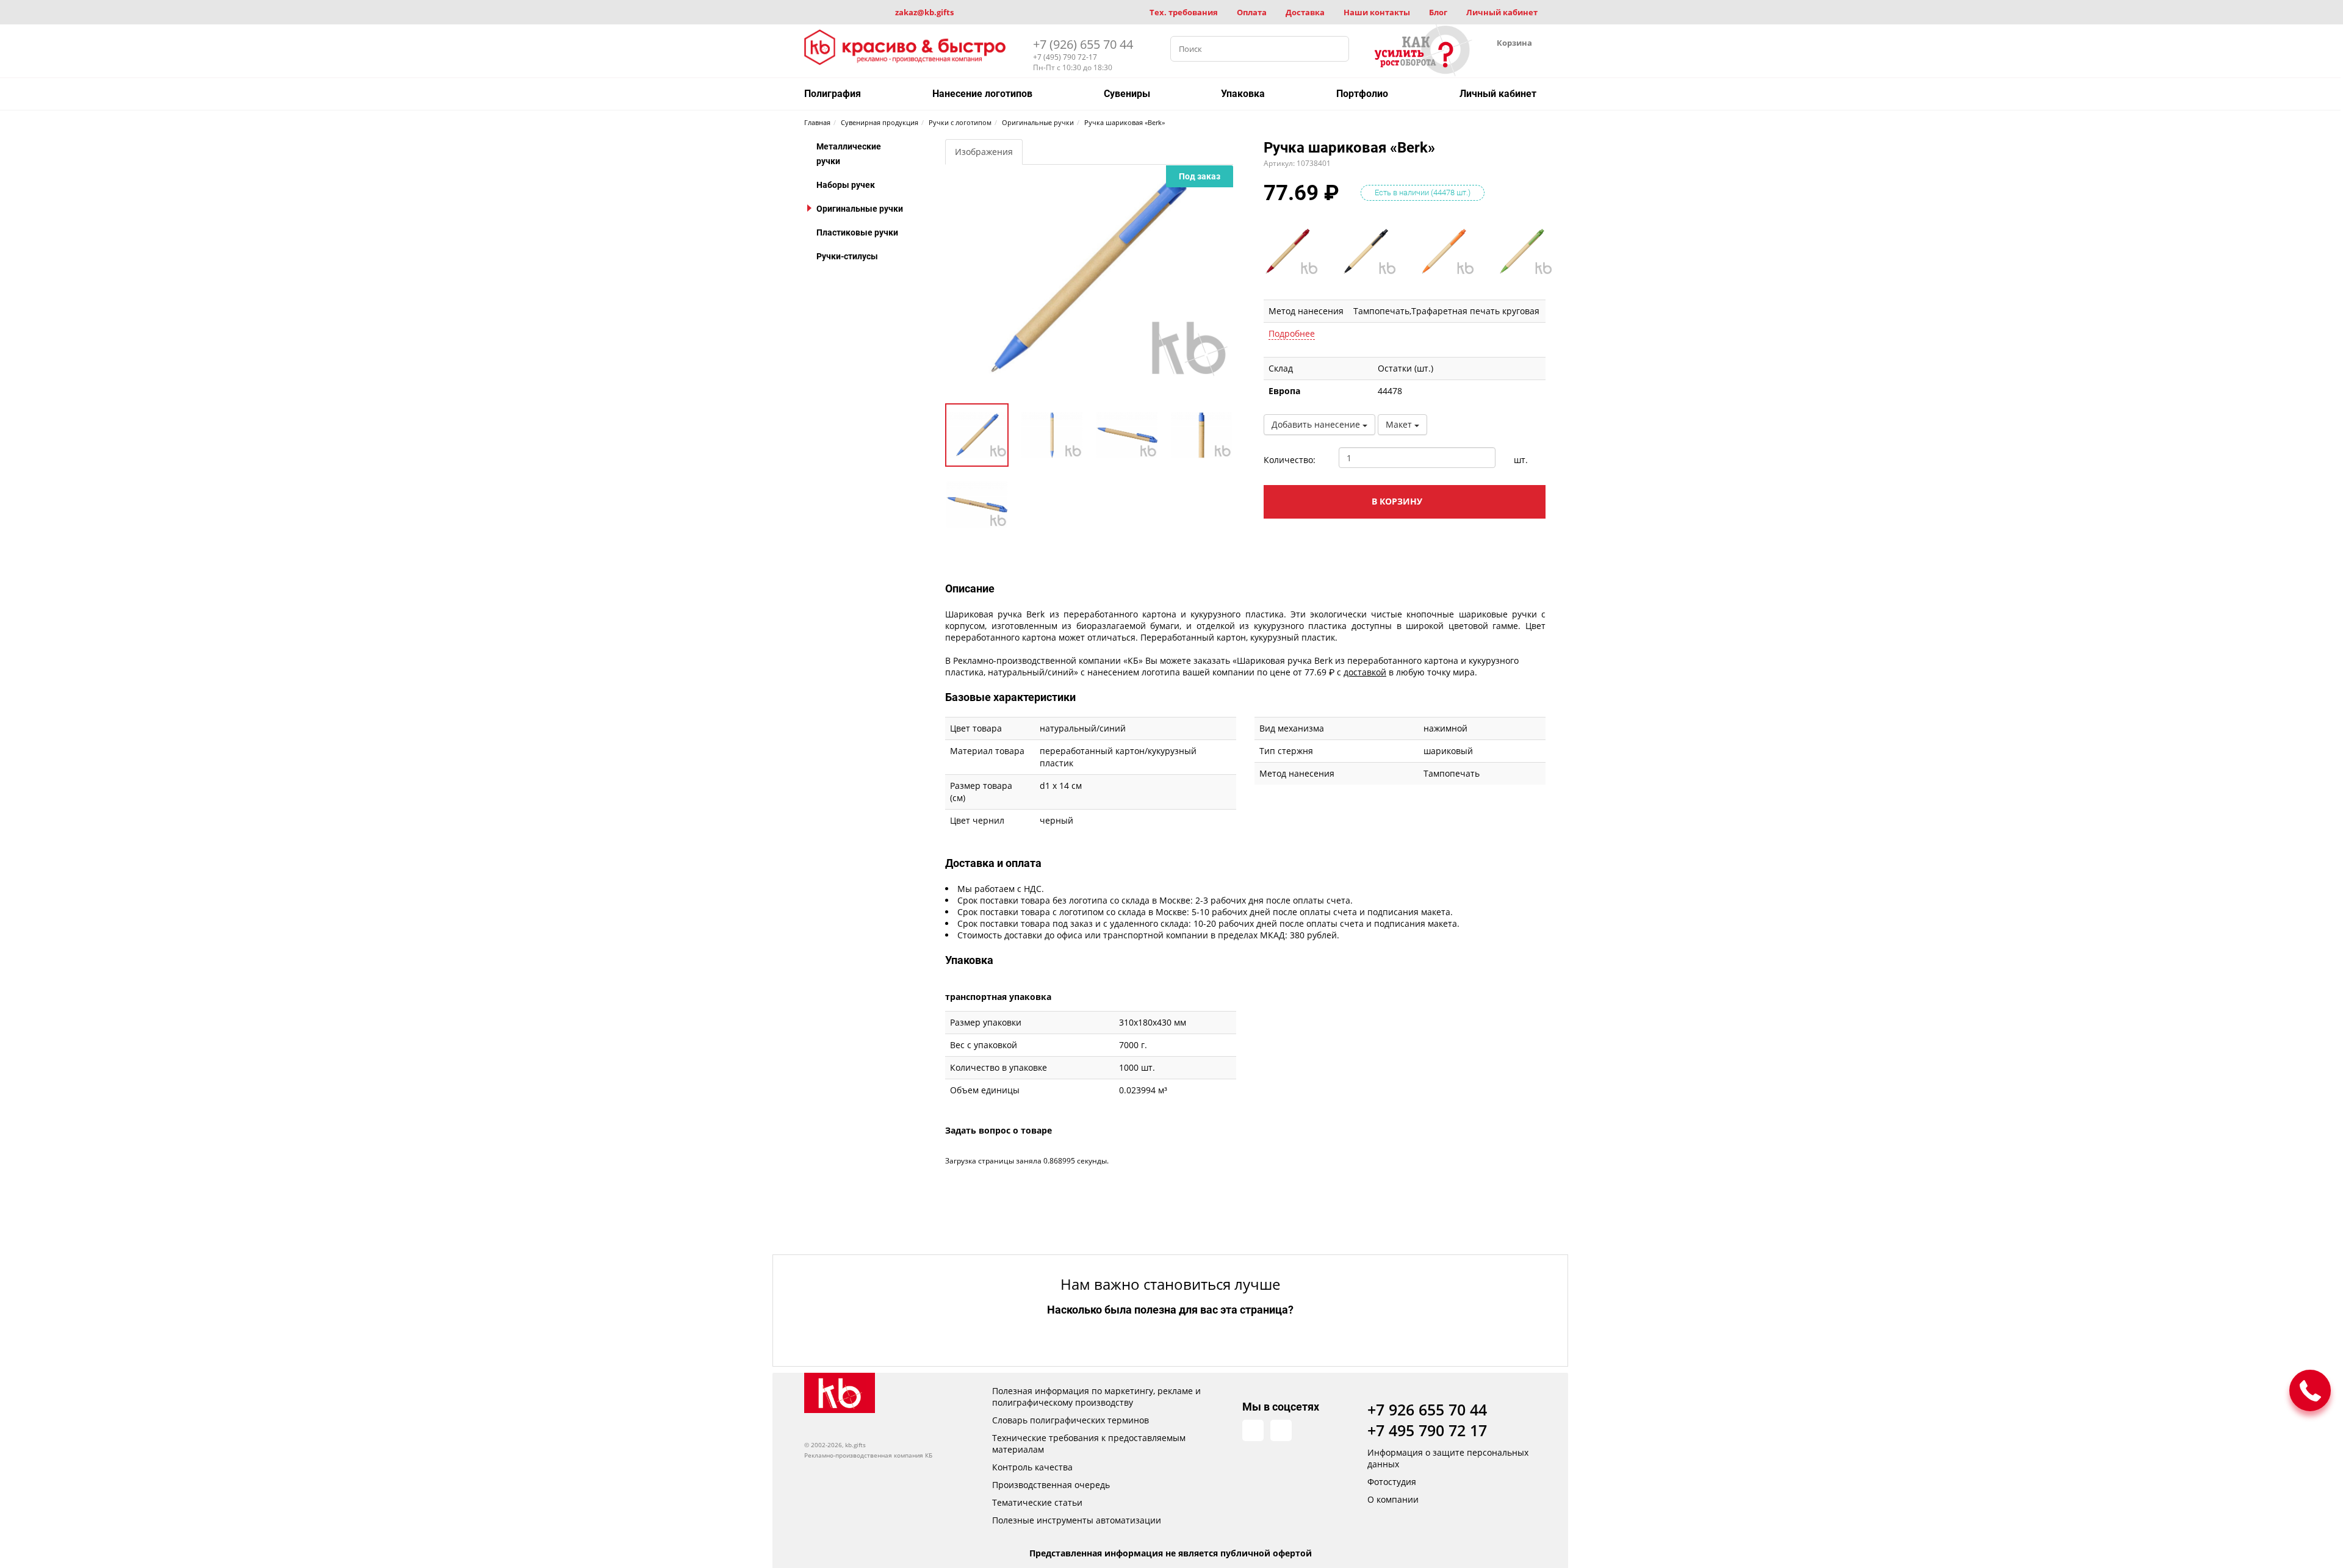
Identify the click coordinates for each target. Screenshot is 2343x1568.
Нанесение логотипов (982, 94)
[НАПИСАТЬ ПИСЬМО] (2310, 1390)
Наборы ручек (846, 185)
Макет (1400, 424)
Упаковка (1243, 94)
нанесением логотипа (1134, 672)
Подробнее (1292, 333)
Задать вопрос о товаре (999, 1130)
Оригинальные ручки (860, 209)
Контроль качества (1032, 1467)
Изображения (984, 152)
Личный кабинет (1502, 12)
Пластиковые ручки (857, 232)
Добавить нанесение (1317, 424)
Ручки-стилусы (847, 256)
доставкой (1365, 672)
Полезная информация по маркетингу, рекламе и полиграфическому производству (1096, 1397)
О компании (1393, 1499)
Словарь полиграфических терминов (1071, 1420)
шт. (1521, 460)
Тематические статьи (1037, 1502)
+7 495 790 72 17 (1427, 1430)
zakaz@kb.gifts (924, 12)
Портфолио (1362, 94)
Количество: (1290, 460)
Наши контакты (1377, 12)
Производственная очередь (1051, 1485)
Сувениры (1127, 94)
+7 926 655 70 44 (1427, 1409)
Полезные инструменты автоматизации (1077, 1520)
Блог (1438, 12)
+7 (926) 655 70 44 (1083, 44)
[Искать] (1336, 49)
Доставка (1305, 12)
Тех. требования (1184, 12)
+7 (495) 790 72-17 (1065, 57)
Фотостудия (1392, 1482)
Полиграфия (833, 94)
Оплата (1252, 12)
